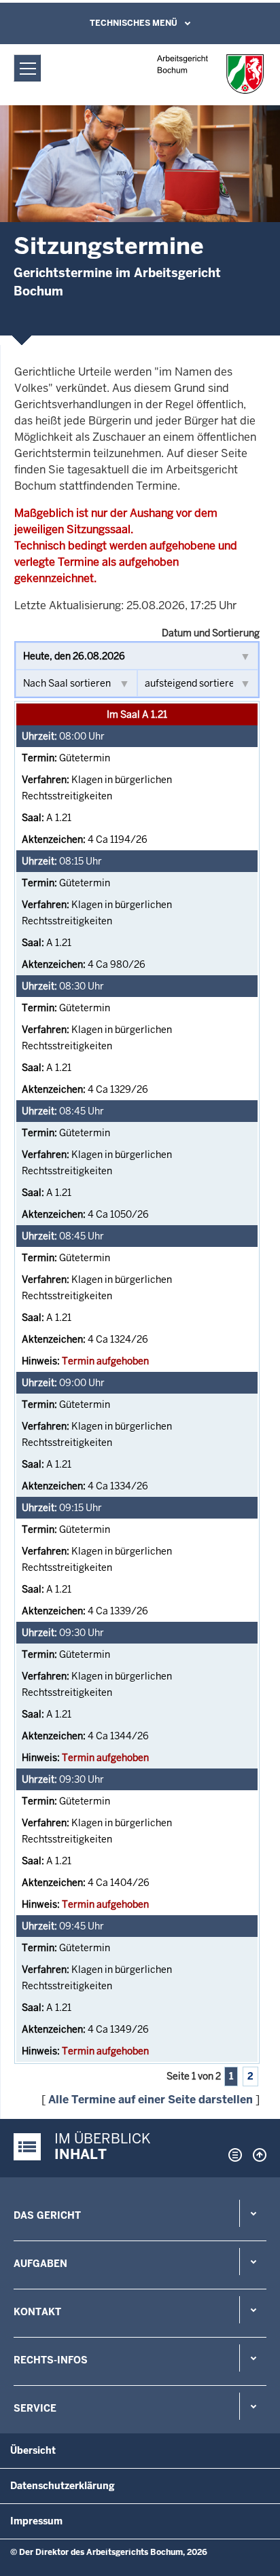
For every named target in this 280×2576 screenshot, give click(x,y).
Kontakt (37, 2312)
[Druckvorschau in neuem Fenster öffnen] (232, 2155)
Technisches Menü (134, 23)
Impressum (36, 2521)
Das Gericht (47, 2215)
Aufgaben (40, 2264)
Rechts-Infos (51, 2360)
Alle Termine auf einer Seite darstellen (151, 2100)
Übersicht (33, 2450)
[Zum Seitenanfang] (256, 2155)
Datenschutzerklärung (63, 2486)
